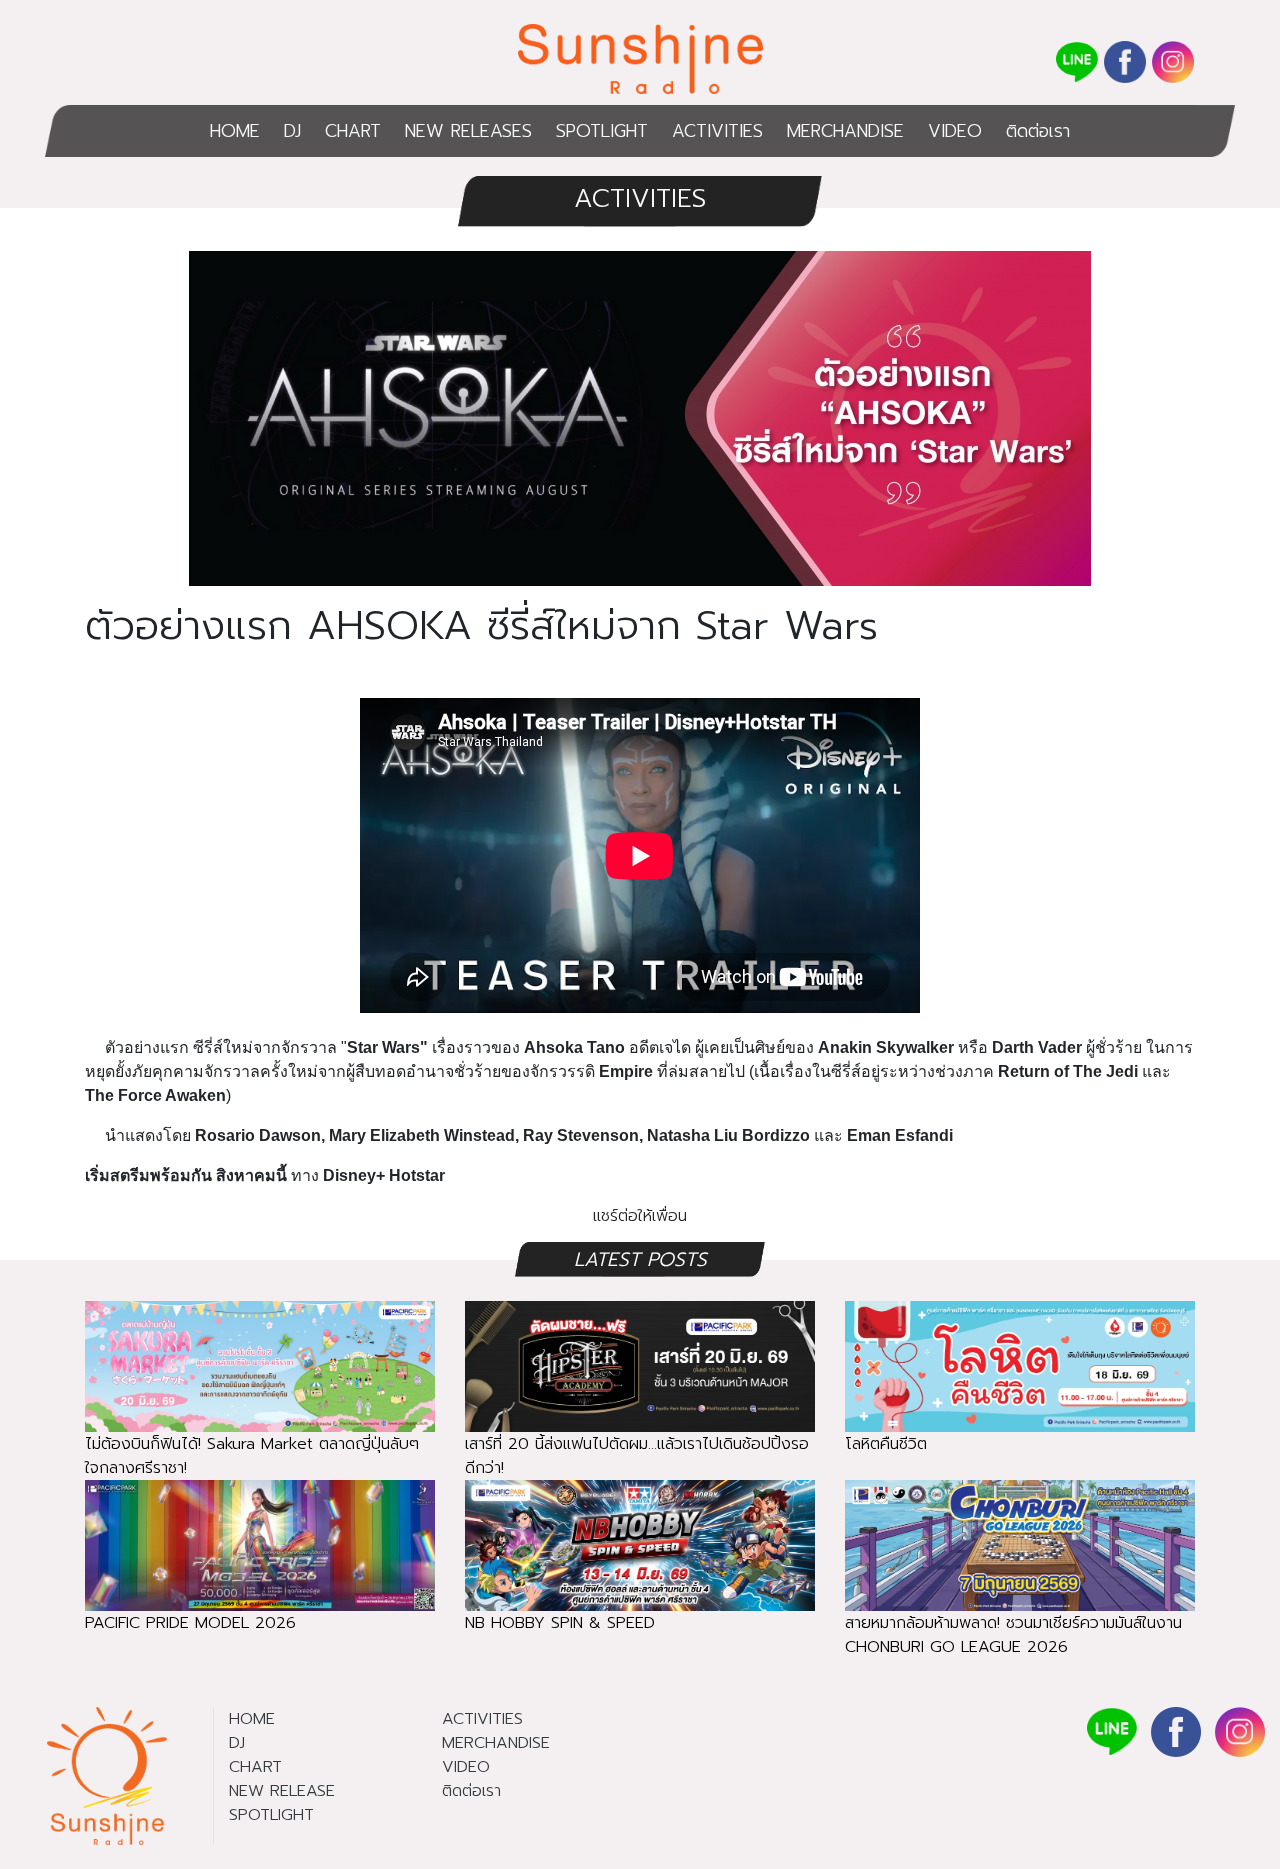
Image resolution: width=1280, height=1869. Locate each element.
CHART (353, 131)
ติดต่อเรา (1038, 131)
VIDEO (955, 131)
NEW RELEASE (282, 1791)
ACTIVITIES (717, 131)
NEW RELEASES (468, 131)
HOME (235, 131)
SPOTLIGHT (602, 131)
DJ (292, 131)
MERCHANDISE (845, 131)
